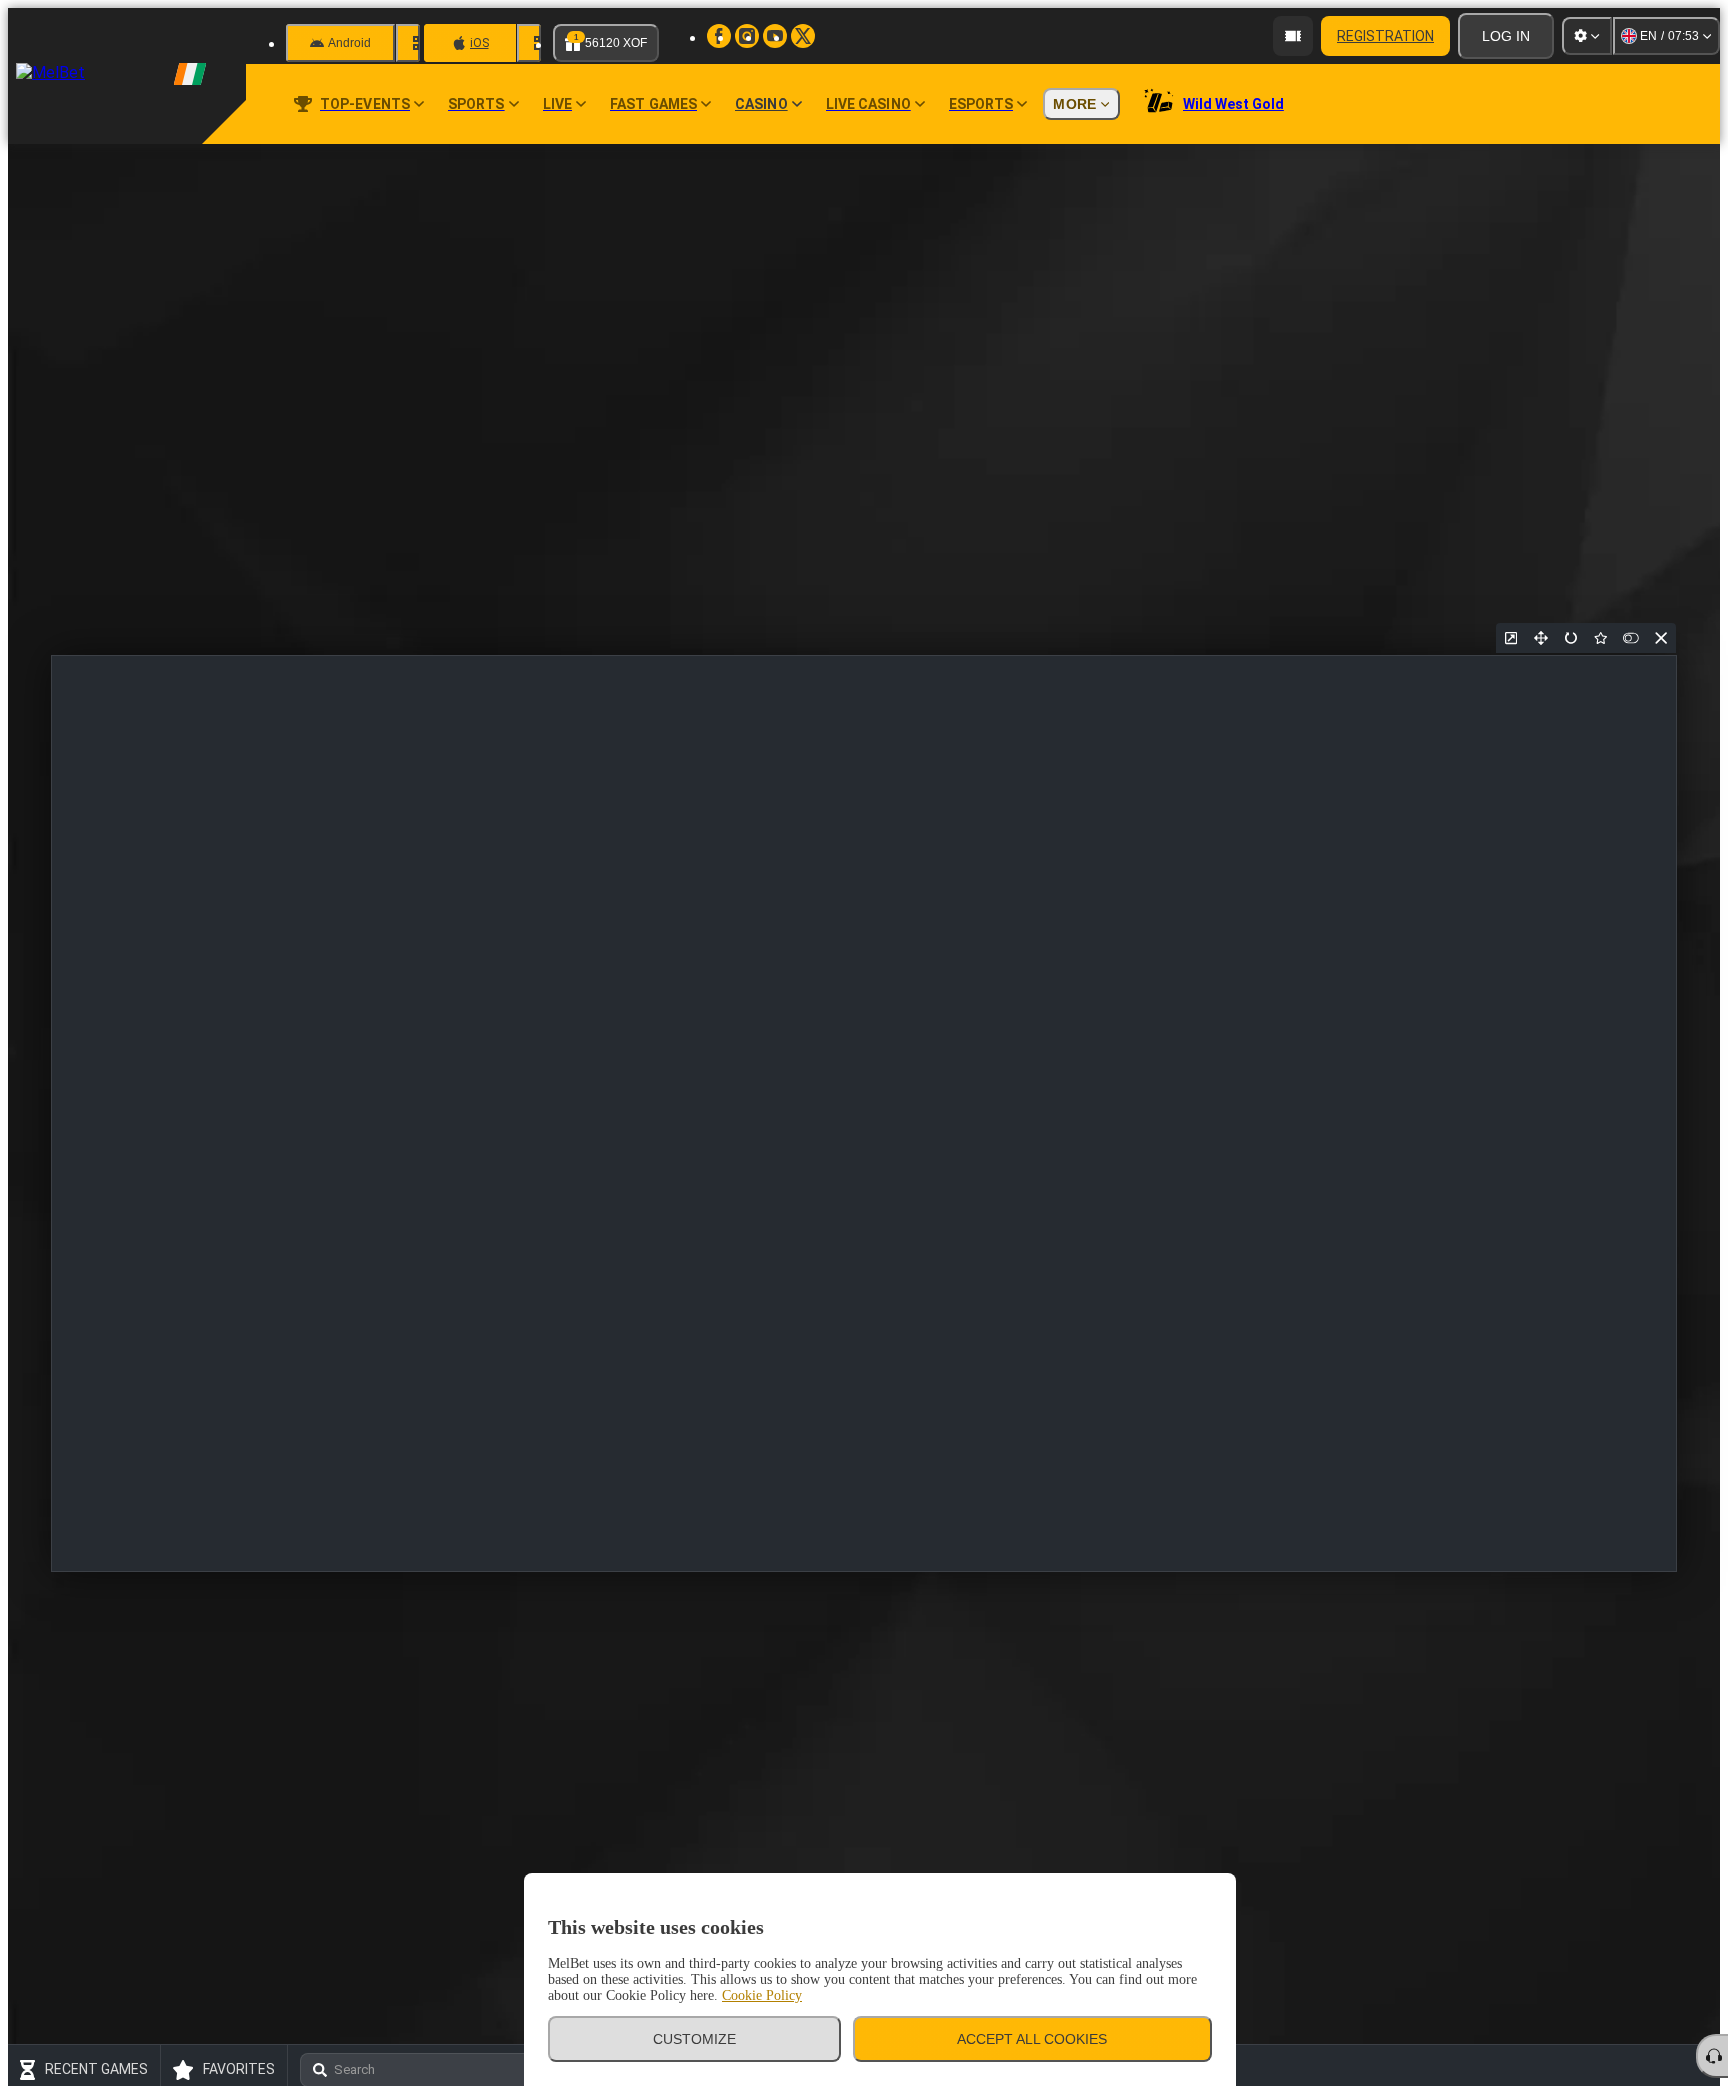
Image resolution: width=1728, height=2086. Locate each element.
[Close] (1661, 638)
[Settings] (1587, 36)
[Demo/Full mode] (1631, 638)
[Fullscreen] (1541, 638)
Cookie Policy (762, 1995)
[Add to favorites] (1601, 638)
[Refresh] (1571, 638)
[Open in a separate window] (1511, 638)
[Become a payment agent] (1293, 36)
